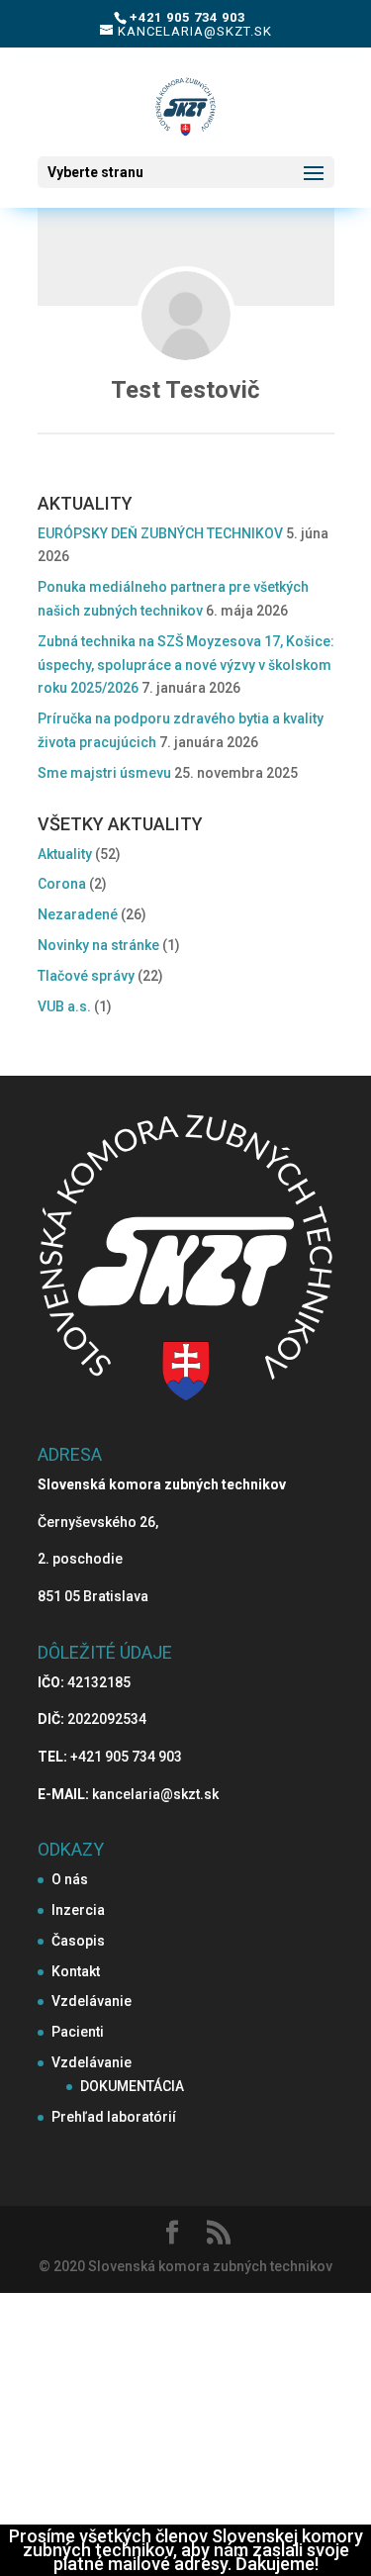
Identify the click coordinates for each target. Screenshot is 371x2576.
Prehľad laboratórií (114, 2117)
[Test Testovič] (186, 316)
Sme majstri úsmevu (104, 773)
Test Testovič (185, 390)
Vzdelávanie (92, 2001)
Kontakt (76, 1971)
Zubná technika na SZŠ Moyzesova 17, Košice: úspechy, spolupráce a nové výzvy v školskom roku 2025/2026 (186, 665)
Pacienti (78, 2032)
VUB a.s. (64, 1006)
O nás (70, 1879)
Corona (62, 884)
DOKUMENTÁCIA (132, 2086)
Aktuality (65, 854)
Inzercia (78, 1910)
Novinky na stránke (98, 945)
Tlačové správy (86, 976)
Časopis (78, 1941)
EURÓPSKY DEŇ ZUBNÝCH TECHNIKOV (160, 533)
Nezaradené (78, 914)
